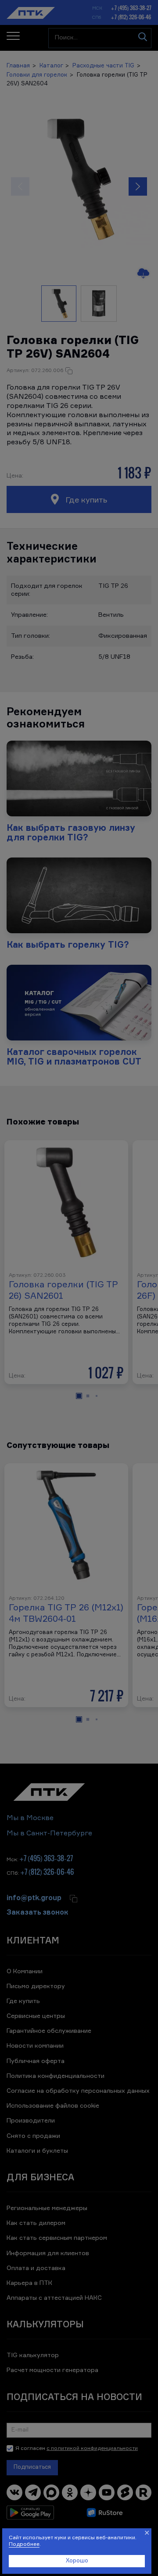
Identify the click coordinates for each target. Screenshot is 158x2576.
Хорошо (77, 2561)
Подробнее (24, 2544)
